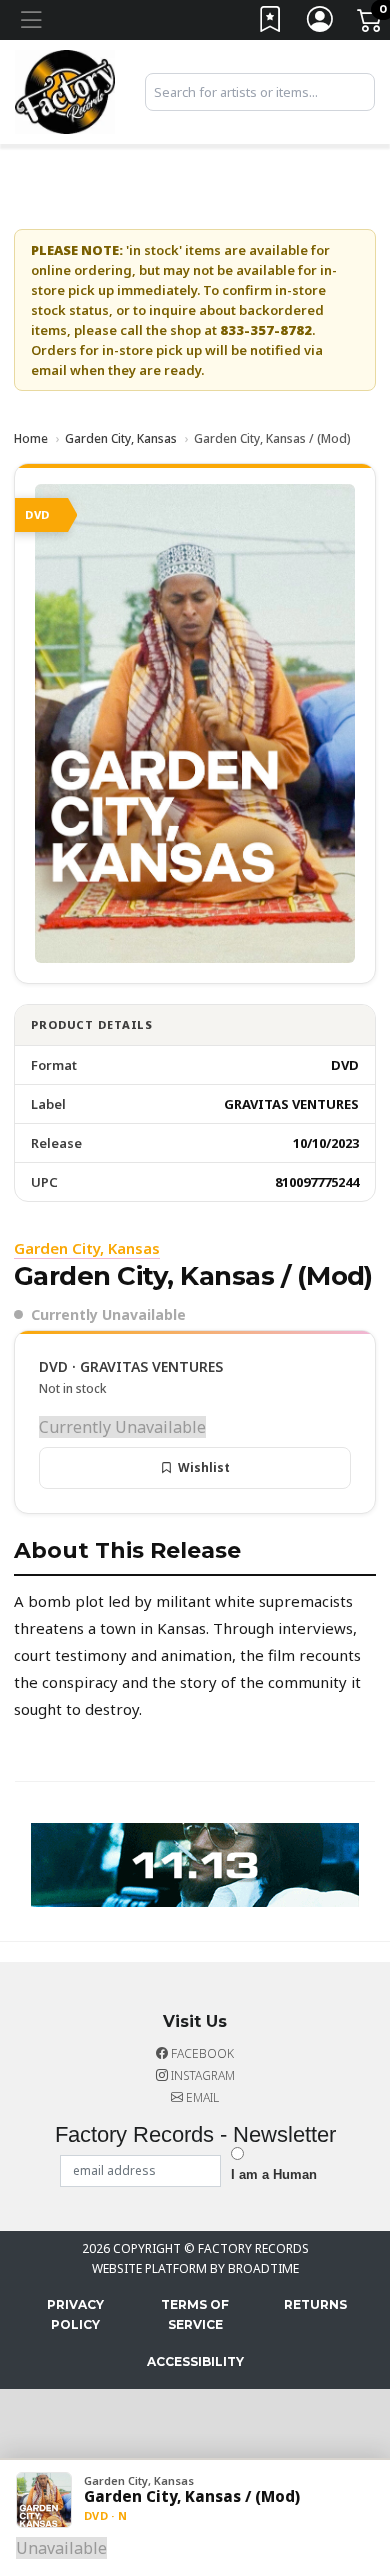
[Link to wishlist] (271, 23)
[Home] (65, 90)
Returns (315, 2304)
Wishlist (204, 1467)
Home (31, 438)
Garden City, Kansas (121, 438)
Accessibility (195, 2361)
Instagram (201, 2075)
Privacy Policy (75, 2314)
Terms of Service (195, 2314)
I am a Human (274, 2174)
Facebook (201, 2053)
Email (201, 2097)
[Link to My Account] (321, 23)
